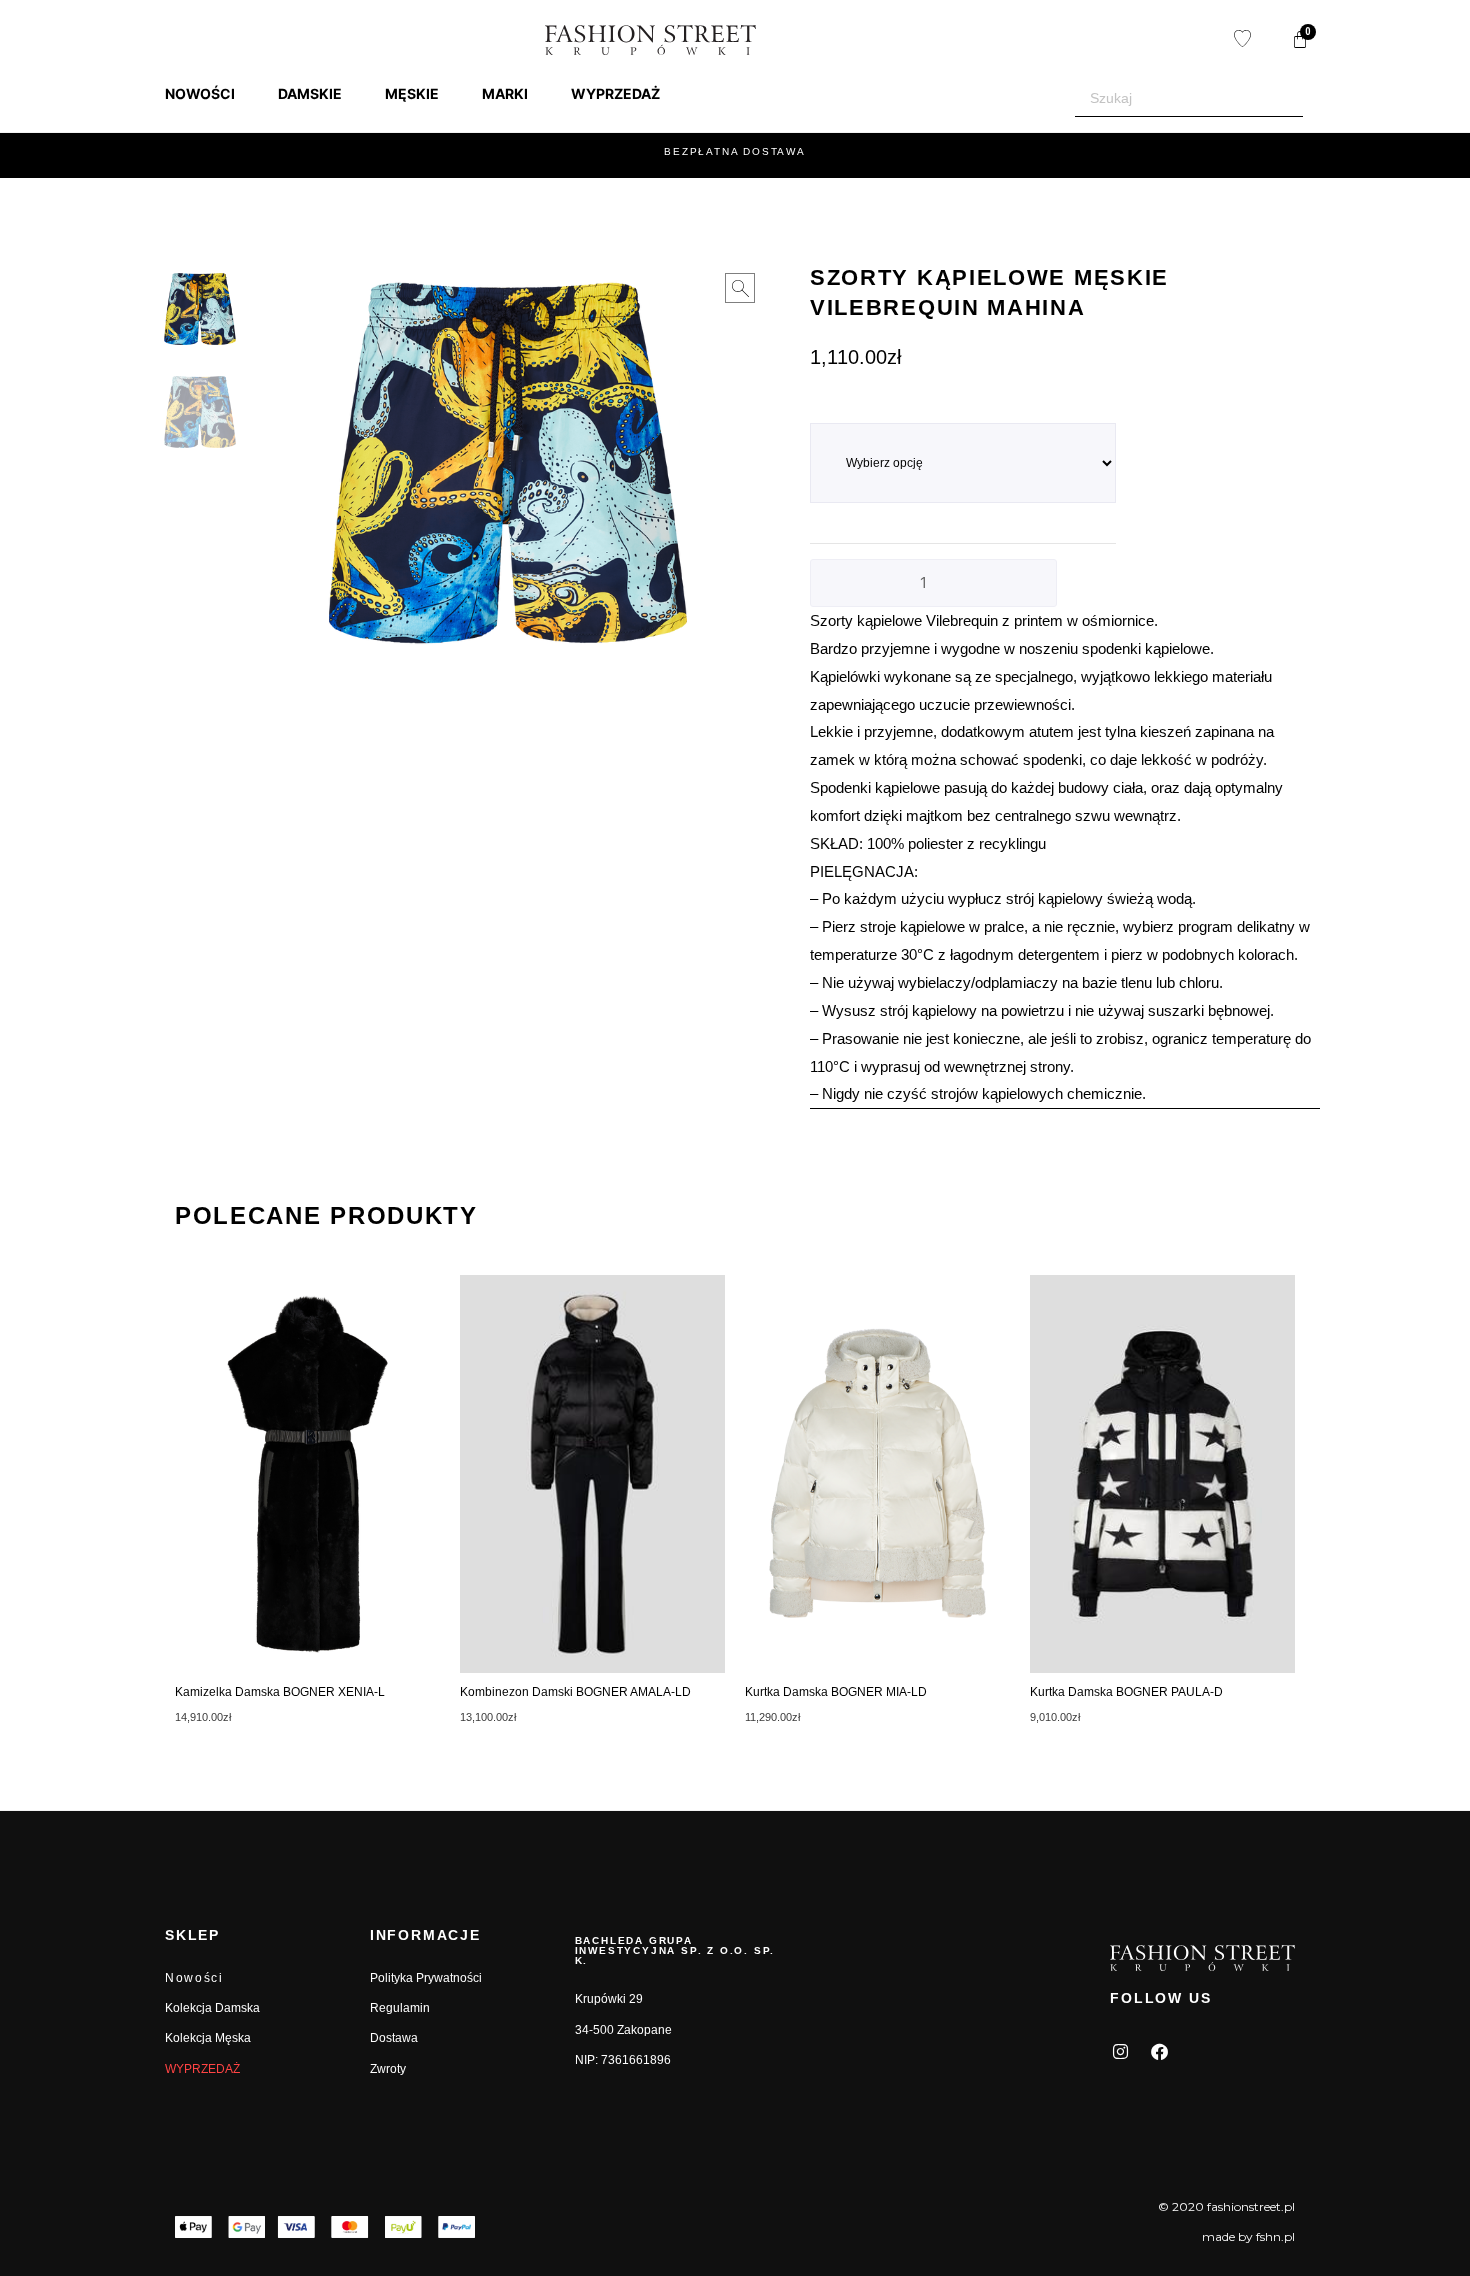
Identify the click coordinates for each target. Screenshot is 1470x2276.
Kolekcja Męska (208, 2038)
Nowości (194, 1978)
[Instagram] (1120, 2051)
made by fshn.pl (1248, 2236)
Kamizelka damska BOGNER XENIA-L (280, 1692)
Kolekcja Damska (212, 2008)
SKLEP (192, 1935)
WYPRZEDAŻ (202, 2069)
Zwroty (388, 2069)
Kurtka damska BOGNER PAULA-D (1126, 1692)
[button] (211, 94)
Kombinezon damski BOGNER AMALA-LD (575, 1692)
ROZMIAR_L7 (849, 412)
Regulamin (400, 2008)
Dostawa (394, 2038)
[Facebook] (1159, 2051)
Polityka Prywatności (426, 1978)
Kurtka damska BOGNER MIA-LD (836, 1692)
